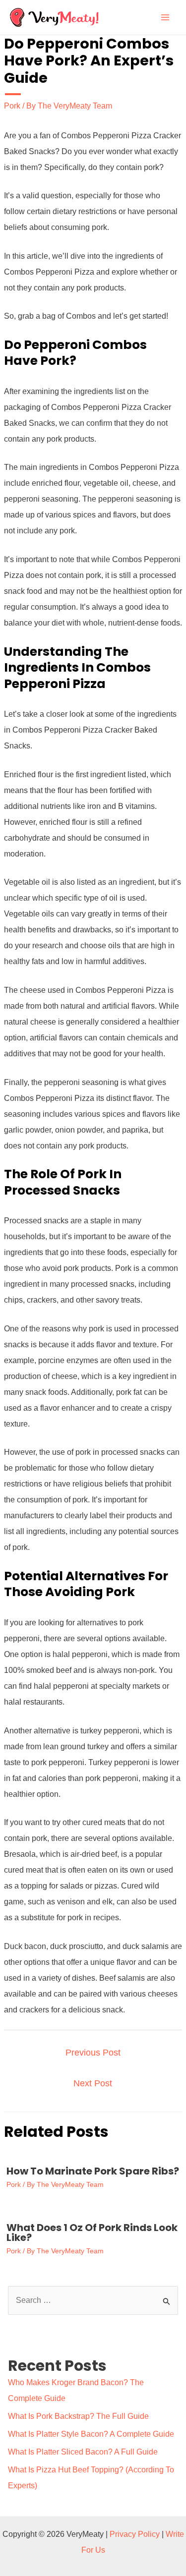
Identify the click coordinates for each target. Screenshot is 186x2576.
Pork (12, 106)
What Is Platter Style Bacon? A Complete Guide (91, 2434)
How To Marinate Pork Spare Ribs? (93, 2171)
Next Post (93, 2083)
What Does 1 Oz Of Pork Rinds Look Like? (92, 2233)
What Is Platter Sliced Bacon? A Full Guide (83, 2452)
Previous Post (93, 2053)
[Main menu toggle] (165, 17)
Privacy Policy (135, 2534)
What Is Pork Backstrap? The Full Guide (78, 2416)
